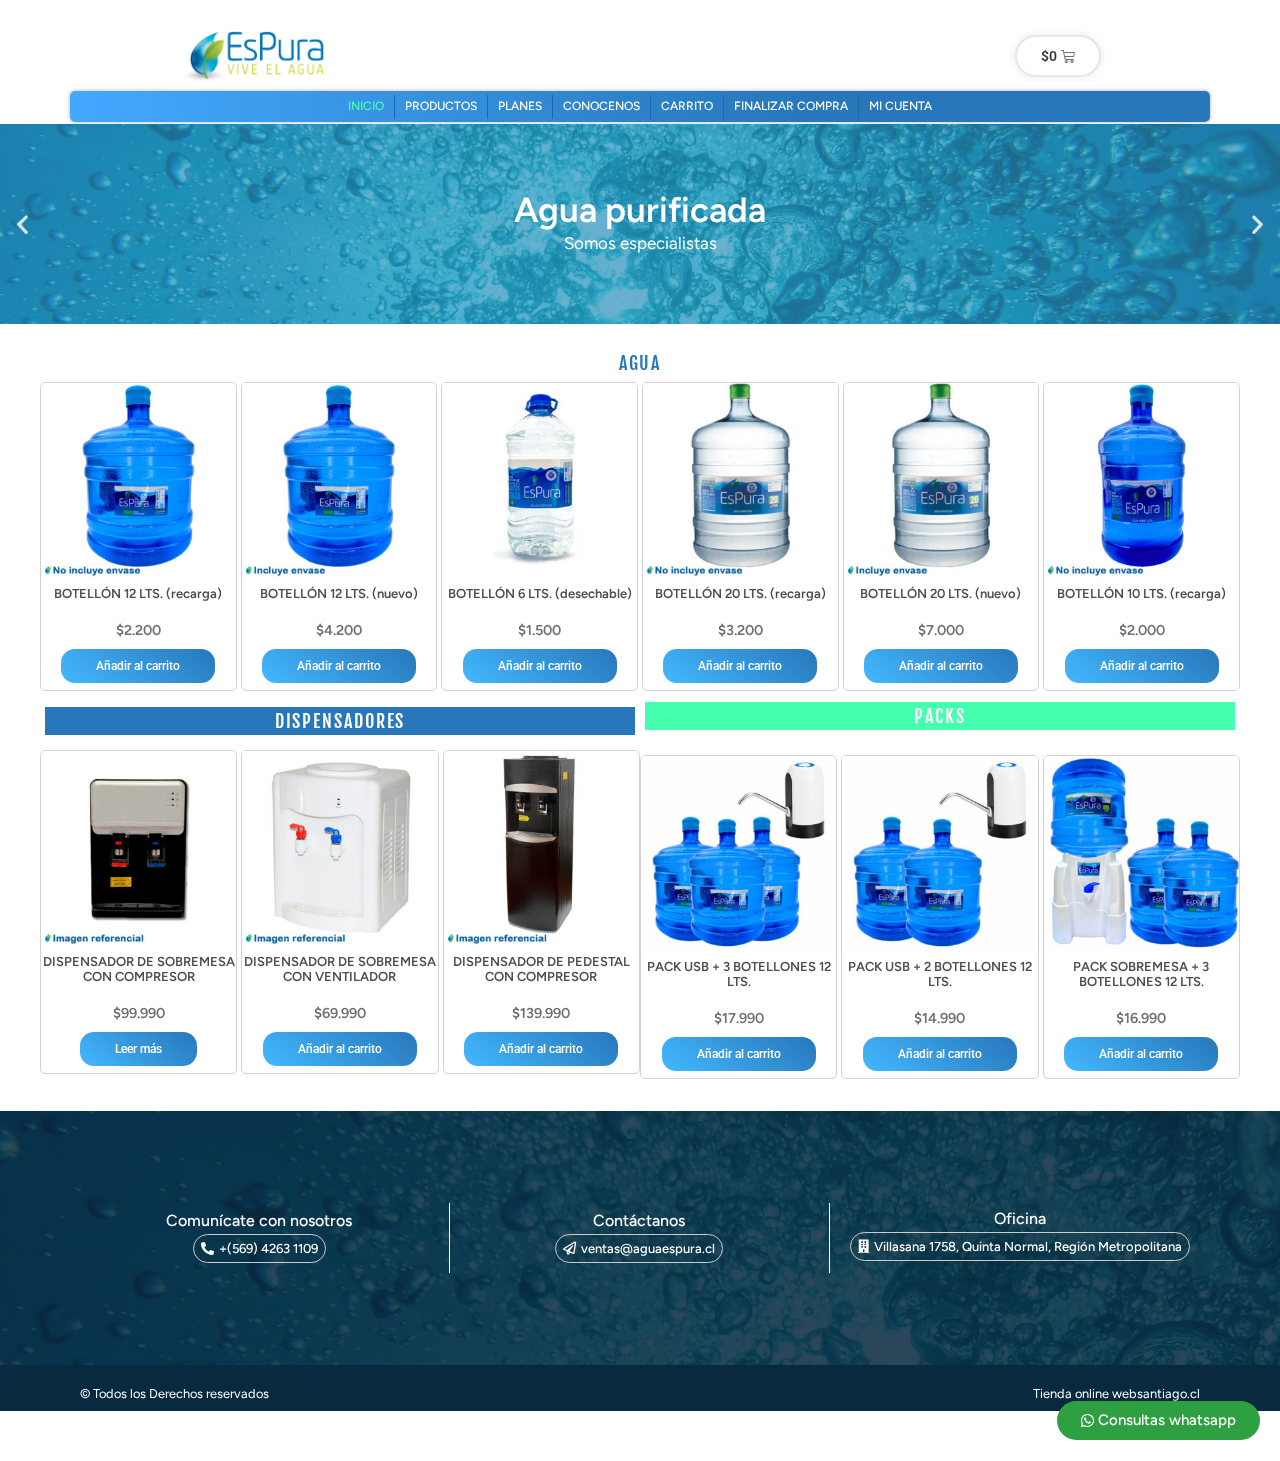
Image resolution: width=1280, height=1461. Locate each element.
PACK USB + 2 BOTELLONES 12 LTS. (940, 974)
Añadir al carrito (138, 666)
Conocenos (601, 106)
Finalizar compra (791, 106)
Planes (520, 106)
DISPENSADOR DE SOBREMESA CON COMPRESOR (139, 969)
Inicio (366, 106)
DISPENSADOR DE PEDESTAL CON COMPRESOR (541, 969)
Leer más (138, 1049)
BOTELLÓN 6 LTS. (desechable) (540, 593)
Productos (441, 106)
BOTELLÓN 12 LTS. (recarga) (138, 593)
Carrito (687, 106)
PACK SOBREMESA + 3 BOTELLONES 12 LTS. (1141, 974)
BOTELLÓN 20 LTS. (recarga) (740, 593)
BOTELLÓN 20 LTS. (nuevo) (940, 593)
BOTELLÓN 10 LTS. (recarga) (1141, 593)
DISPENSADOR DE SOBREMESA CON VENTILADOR (340, 969)
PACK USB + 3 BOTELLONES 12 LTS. (739, 974)
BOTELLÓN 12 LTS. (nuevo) (339, 593)
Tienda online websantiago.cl (1116, 1393)
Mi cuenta (900, 106)
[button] (22, 224)
